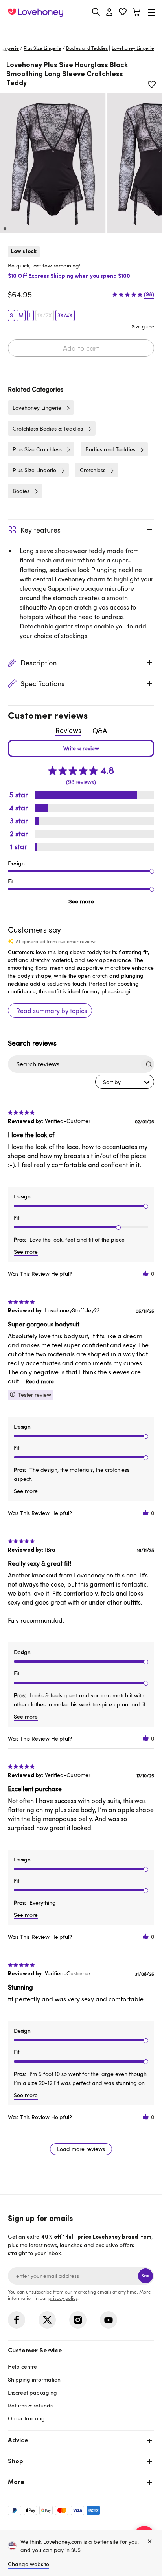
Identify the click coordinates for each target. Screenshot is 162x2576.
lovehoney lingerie (133, 48)
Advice (18, 2441)
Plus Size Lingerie (42, 48)
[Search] (96, 12)
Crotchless (93, 470)
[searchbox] (74, 1064)
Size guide (143, 326)
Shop (16, 2462)
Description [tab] (39, 663)
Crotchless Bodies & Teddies (48, 428)
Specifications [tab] (42, 683)
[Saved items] (152, 84)
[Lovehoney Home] (36, 13)
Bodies (21, 491)
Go (145, 2276)
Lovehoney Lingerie (37, 408)
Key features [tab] (40, 530)
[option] (53, 163)
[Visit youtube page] (109, 2320)
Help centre (22, 2366)
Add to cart (81, 348)
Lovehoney (81, 30)
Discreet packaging (32, 2392)
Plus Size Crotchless (37, 449)
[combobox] (125, 1082)
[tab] (81, 2384)
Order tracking (26, 2418)
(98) (149, 294)
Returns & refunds (30, 2405)
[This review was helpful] (146, 1274)
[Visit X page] (47, 2320)
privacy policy (63, 2298)
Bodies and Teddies (87, 48)
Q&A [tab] (100, 731)
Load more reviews (81, 2149)
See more (81, 901)
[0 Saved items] (123, 13)
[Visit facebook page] (17, 2320)
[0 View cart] (136, 13)
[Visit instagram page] (78, 2320)
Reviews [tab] (68, 730)
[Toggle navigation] (151, 12)
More (16, 2483)
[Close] (150, 2542)
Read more (40, 1381)
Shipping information (34, 2379)
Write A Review (81, 748)
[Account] (109, 13)
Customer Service (35, 2351)
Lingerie (10, 48)
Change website (29, 2564)
